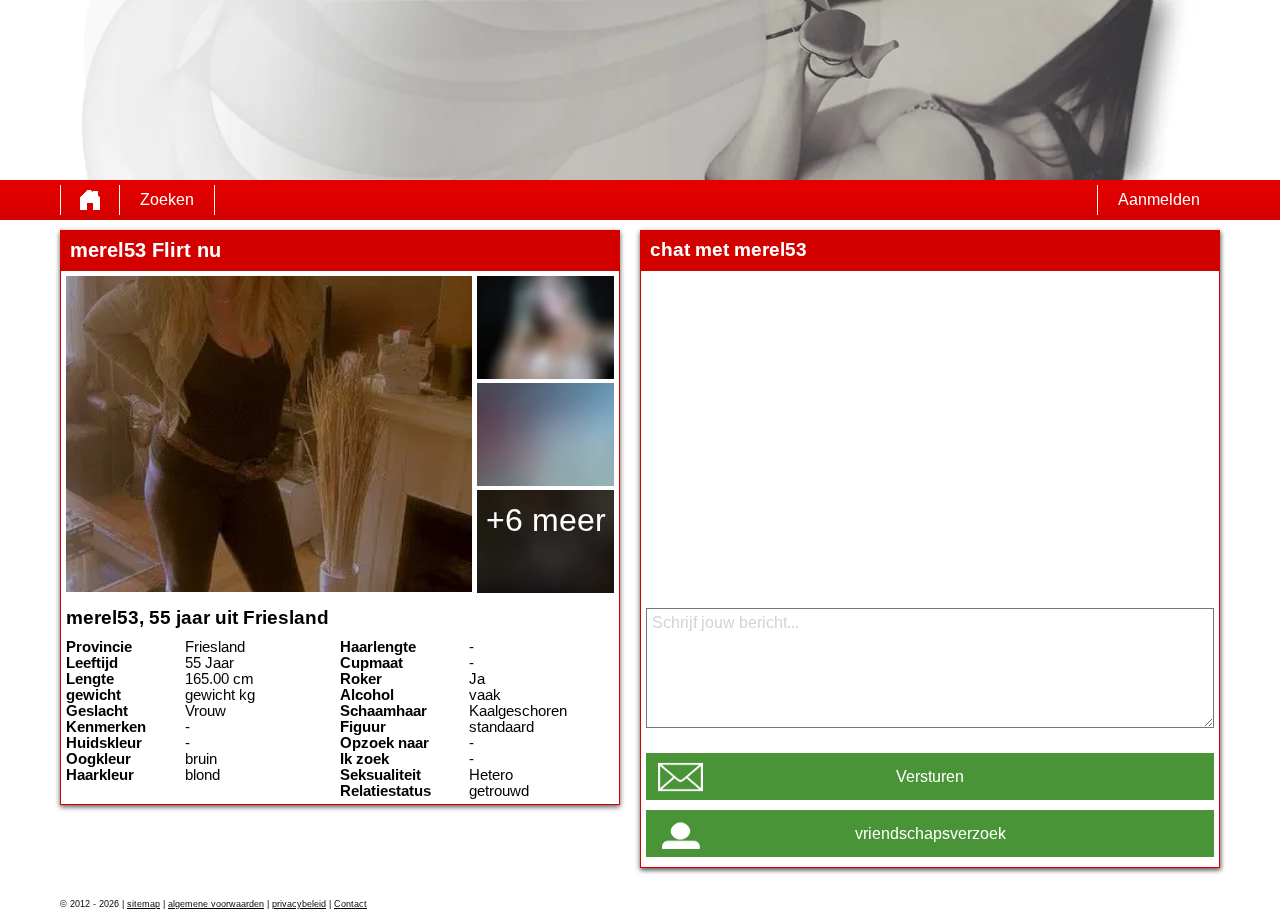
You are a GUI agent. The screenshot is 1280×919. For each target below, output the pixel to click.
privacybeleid (299, 904)
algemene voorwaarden (216, 904)
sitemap (143, 904)
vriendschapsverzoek (930, 833)
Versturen (930, 776)
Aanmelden (1159, 199)
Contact (350, 904)
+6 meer (546, 520)
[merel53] (269, 434)
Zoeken (167, 199)
